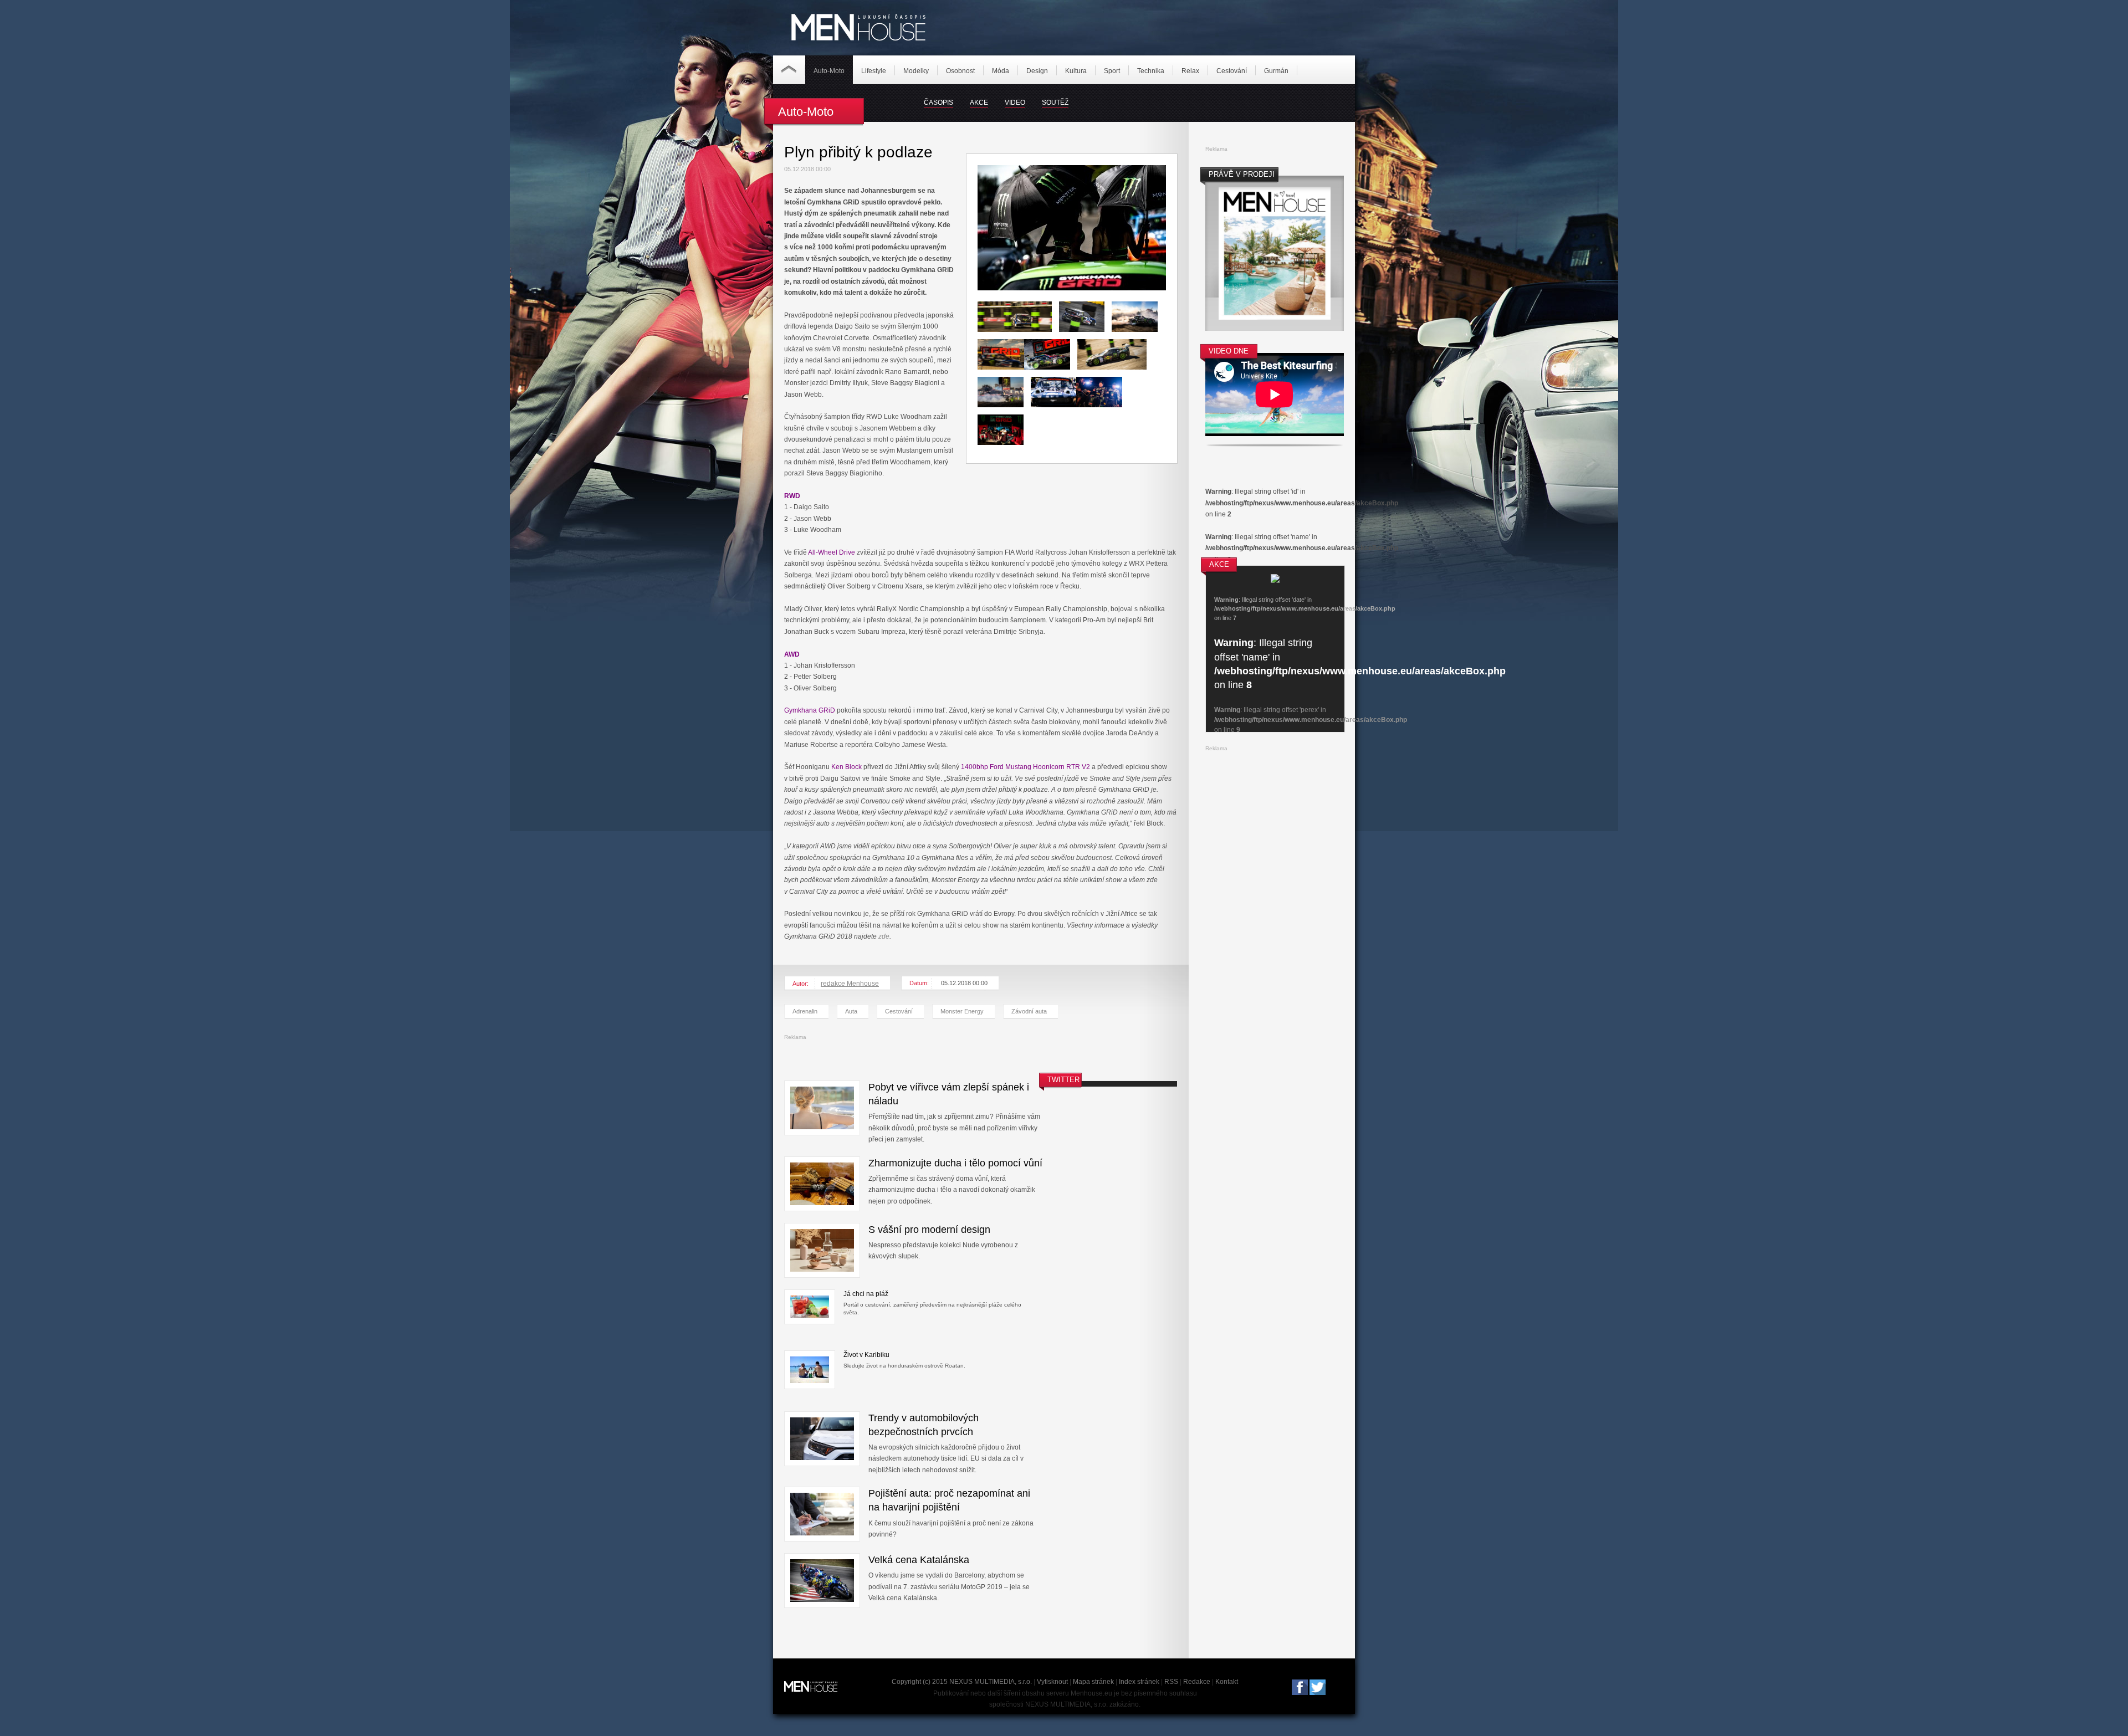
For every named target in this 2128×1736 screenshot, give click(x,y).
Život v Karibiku (866, 1355)
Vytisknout (1052, 1682)
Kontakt (1227, 1682)
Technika (1151, 71)
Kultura (1076, 71)
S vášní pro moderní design (929, 1230)
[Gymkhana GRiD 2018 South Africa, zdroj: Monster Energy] (1051, 375)
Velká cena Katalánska (919, 1560)
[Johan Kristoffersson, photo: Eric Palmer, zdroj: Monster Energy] (1018, 337)
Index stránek (1139, 1682)
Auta (851, 1011)
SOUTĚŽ (1055, 103)
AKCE (979, 103)
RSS (1171, 1682)
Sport (1112, 71)
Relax (1190, 71)
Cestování (1232, 71)
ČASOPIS (938, 103)
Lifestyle (874, 71)
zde (884, 936)
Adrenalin (805, 1011)
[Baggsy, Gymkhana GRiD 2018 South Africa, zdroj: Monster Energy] (1138, 337)
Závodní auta (1029, 1011)
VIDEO (1015, 103)
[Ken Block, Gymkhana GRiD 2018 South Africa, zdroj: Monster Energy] (1054, 412)
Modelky (916, 71)
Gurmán (1276, 71)
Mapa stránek (1093, 1682)
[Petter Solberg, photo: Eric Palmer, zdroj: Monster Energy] (1001, 375)
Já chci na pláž (866, 1294)
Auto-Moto (829, 71)
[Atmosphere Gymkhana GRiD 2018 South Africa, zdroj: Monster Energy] (1072, 288)
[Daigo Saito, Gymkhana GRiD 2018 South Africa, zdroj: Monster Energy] (1116, 375)
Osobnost (960, 71)
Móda (1001, 71)
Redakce (1197, 1682)
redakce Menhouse (850, 984)
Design (1037, 71)
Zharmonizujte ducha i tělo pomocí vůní (955, 1163)
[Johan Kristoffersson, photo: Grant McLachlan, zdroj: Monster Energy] (1086, 337)
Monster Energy (962, 1011)
